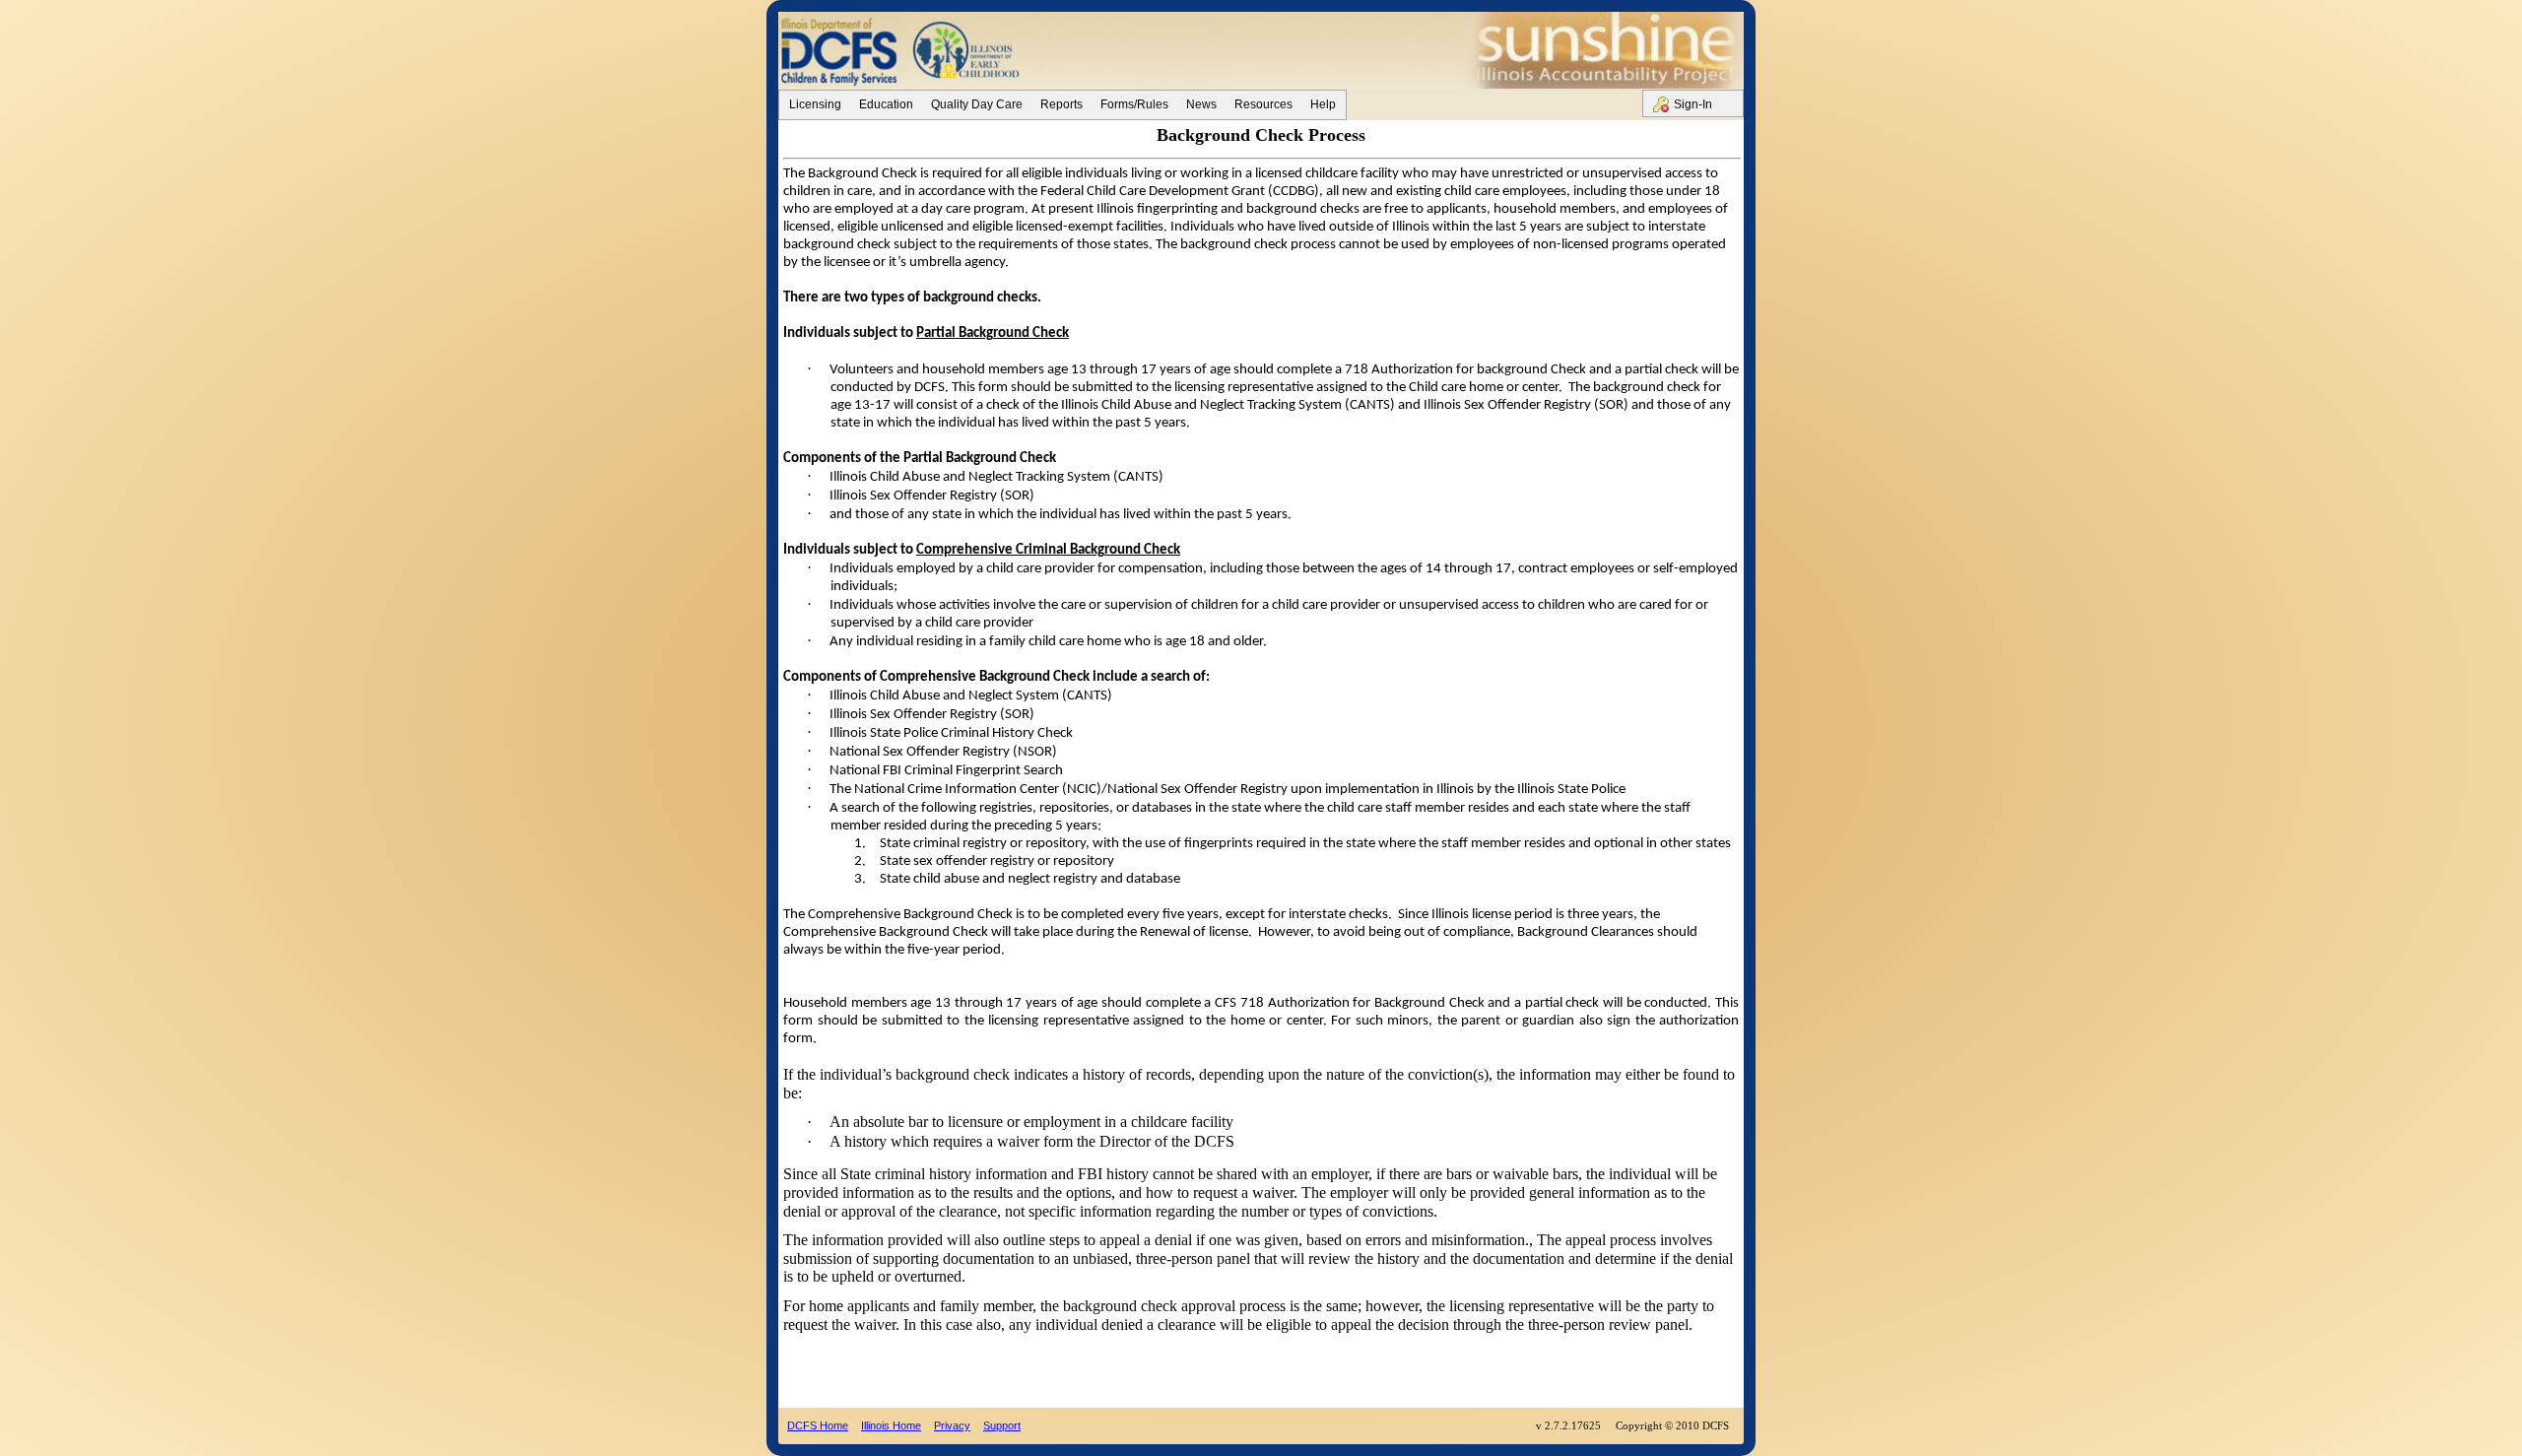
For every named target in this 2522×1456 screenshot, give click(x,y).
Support (1002, 1425)
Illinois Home (891, 1425)
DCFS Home (818, 1425)
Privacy (952, 1425)
